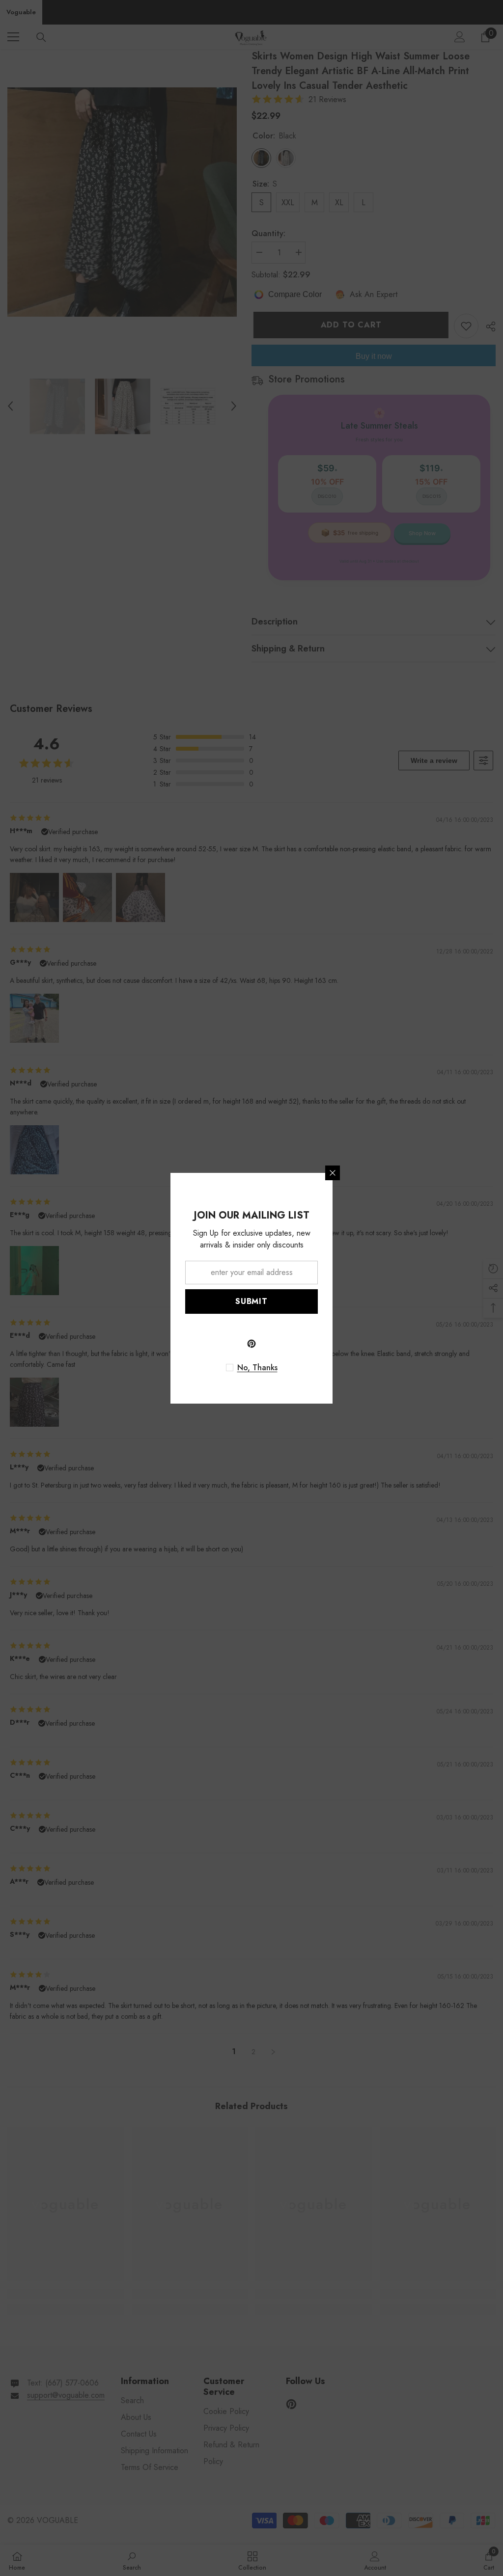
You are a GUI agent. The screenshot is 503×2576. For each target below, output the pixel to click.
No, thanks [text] (257, 1368)
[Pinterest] (251, 1344)
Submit (251, 1301)
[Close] (333, 1173)
